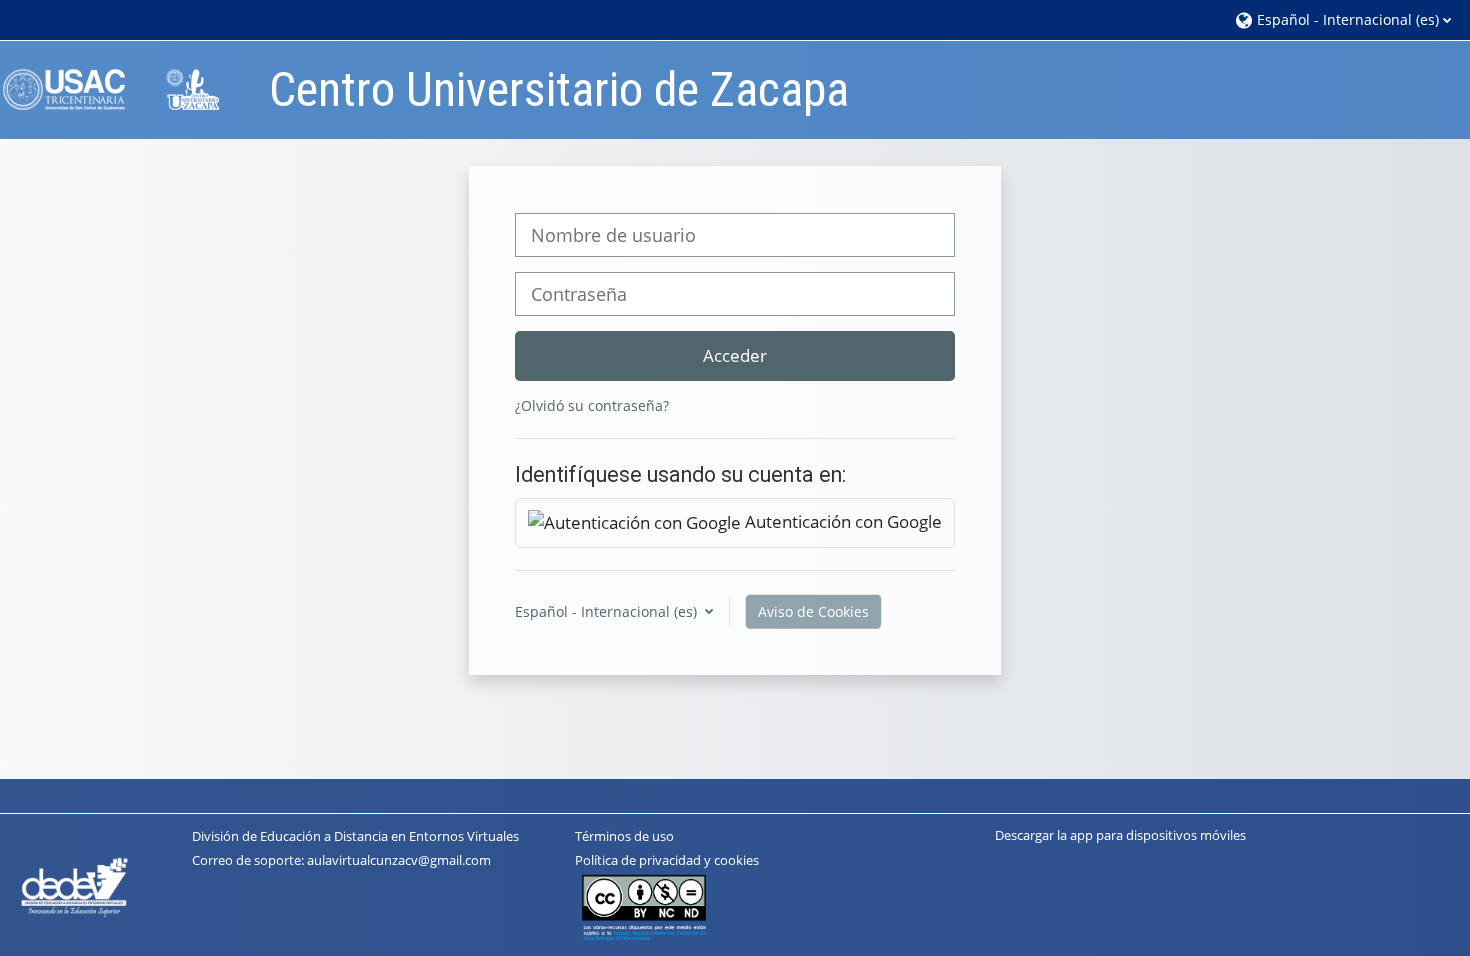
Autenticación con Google (841, 521)
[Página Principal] (125, 88)
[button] (1342, 19)
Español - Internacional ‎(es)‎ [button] (608, 611)
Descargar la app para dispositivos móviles (1120, 835)
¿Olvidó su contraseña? (592, 405)
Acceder (735, 355)
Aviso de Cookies (813, 611)
